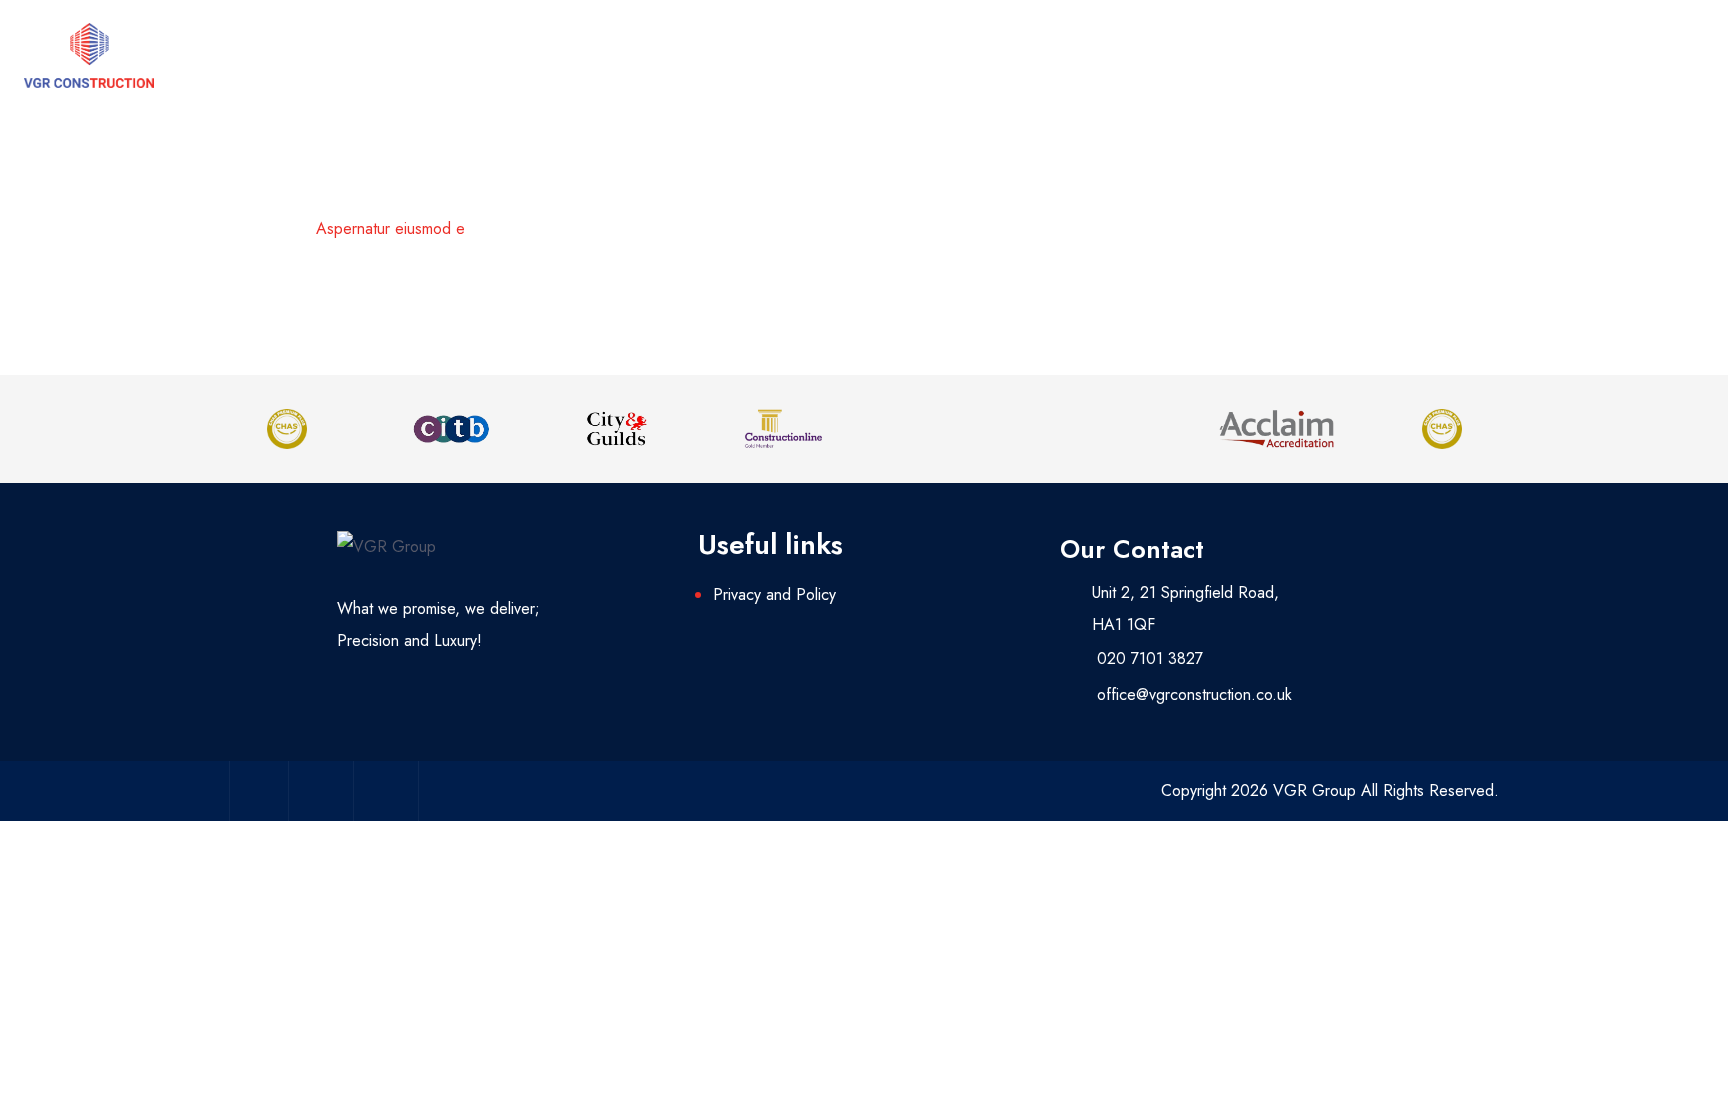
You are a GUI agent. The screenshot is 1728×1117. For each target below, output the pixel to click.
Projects (1381, 55)
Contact (1663, 55)
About (1087, 55)
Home (271, 228)
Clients (1523, 55)
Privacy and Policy (774, 594)
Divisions (1230, 55)
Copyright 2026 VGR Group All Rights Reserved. (1330, 790)
